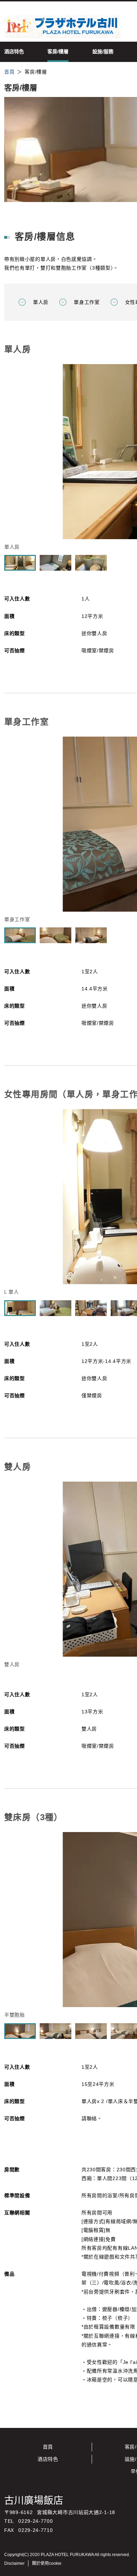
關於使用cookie (47, 2563)
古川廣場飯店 (34, 2501)
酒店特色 (48, 2459)
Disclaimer (14, 2563)
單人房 (41, 302)
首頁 (48, 2447)
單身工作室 (87, 302)
